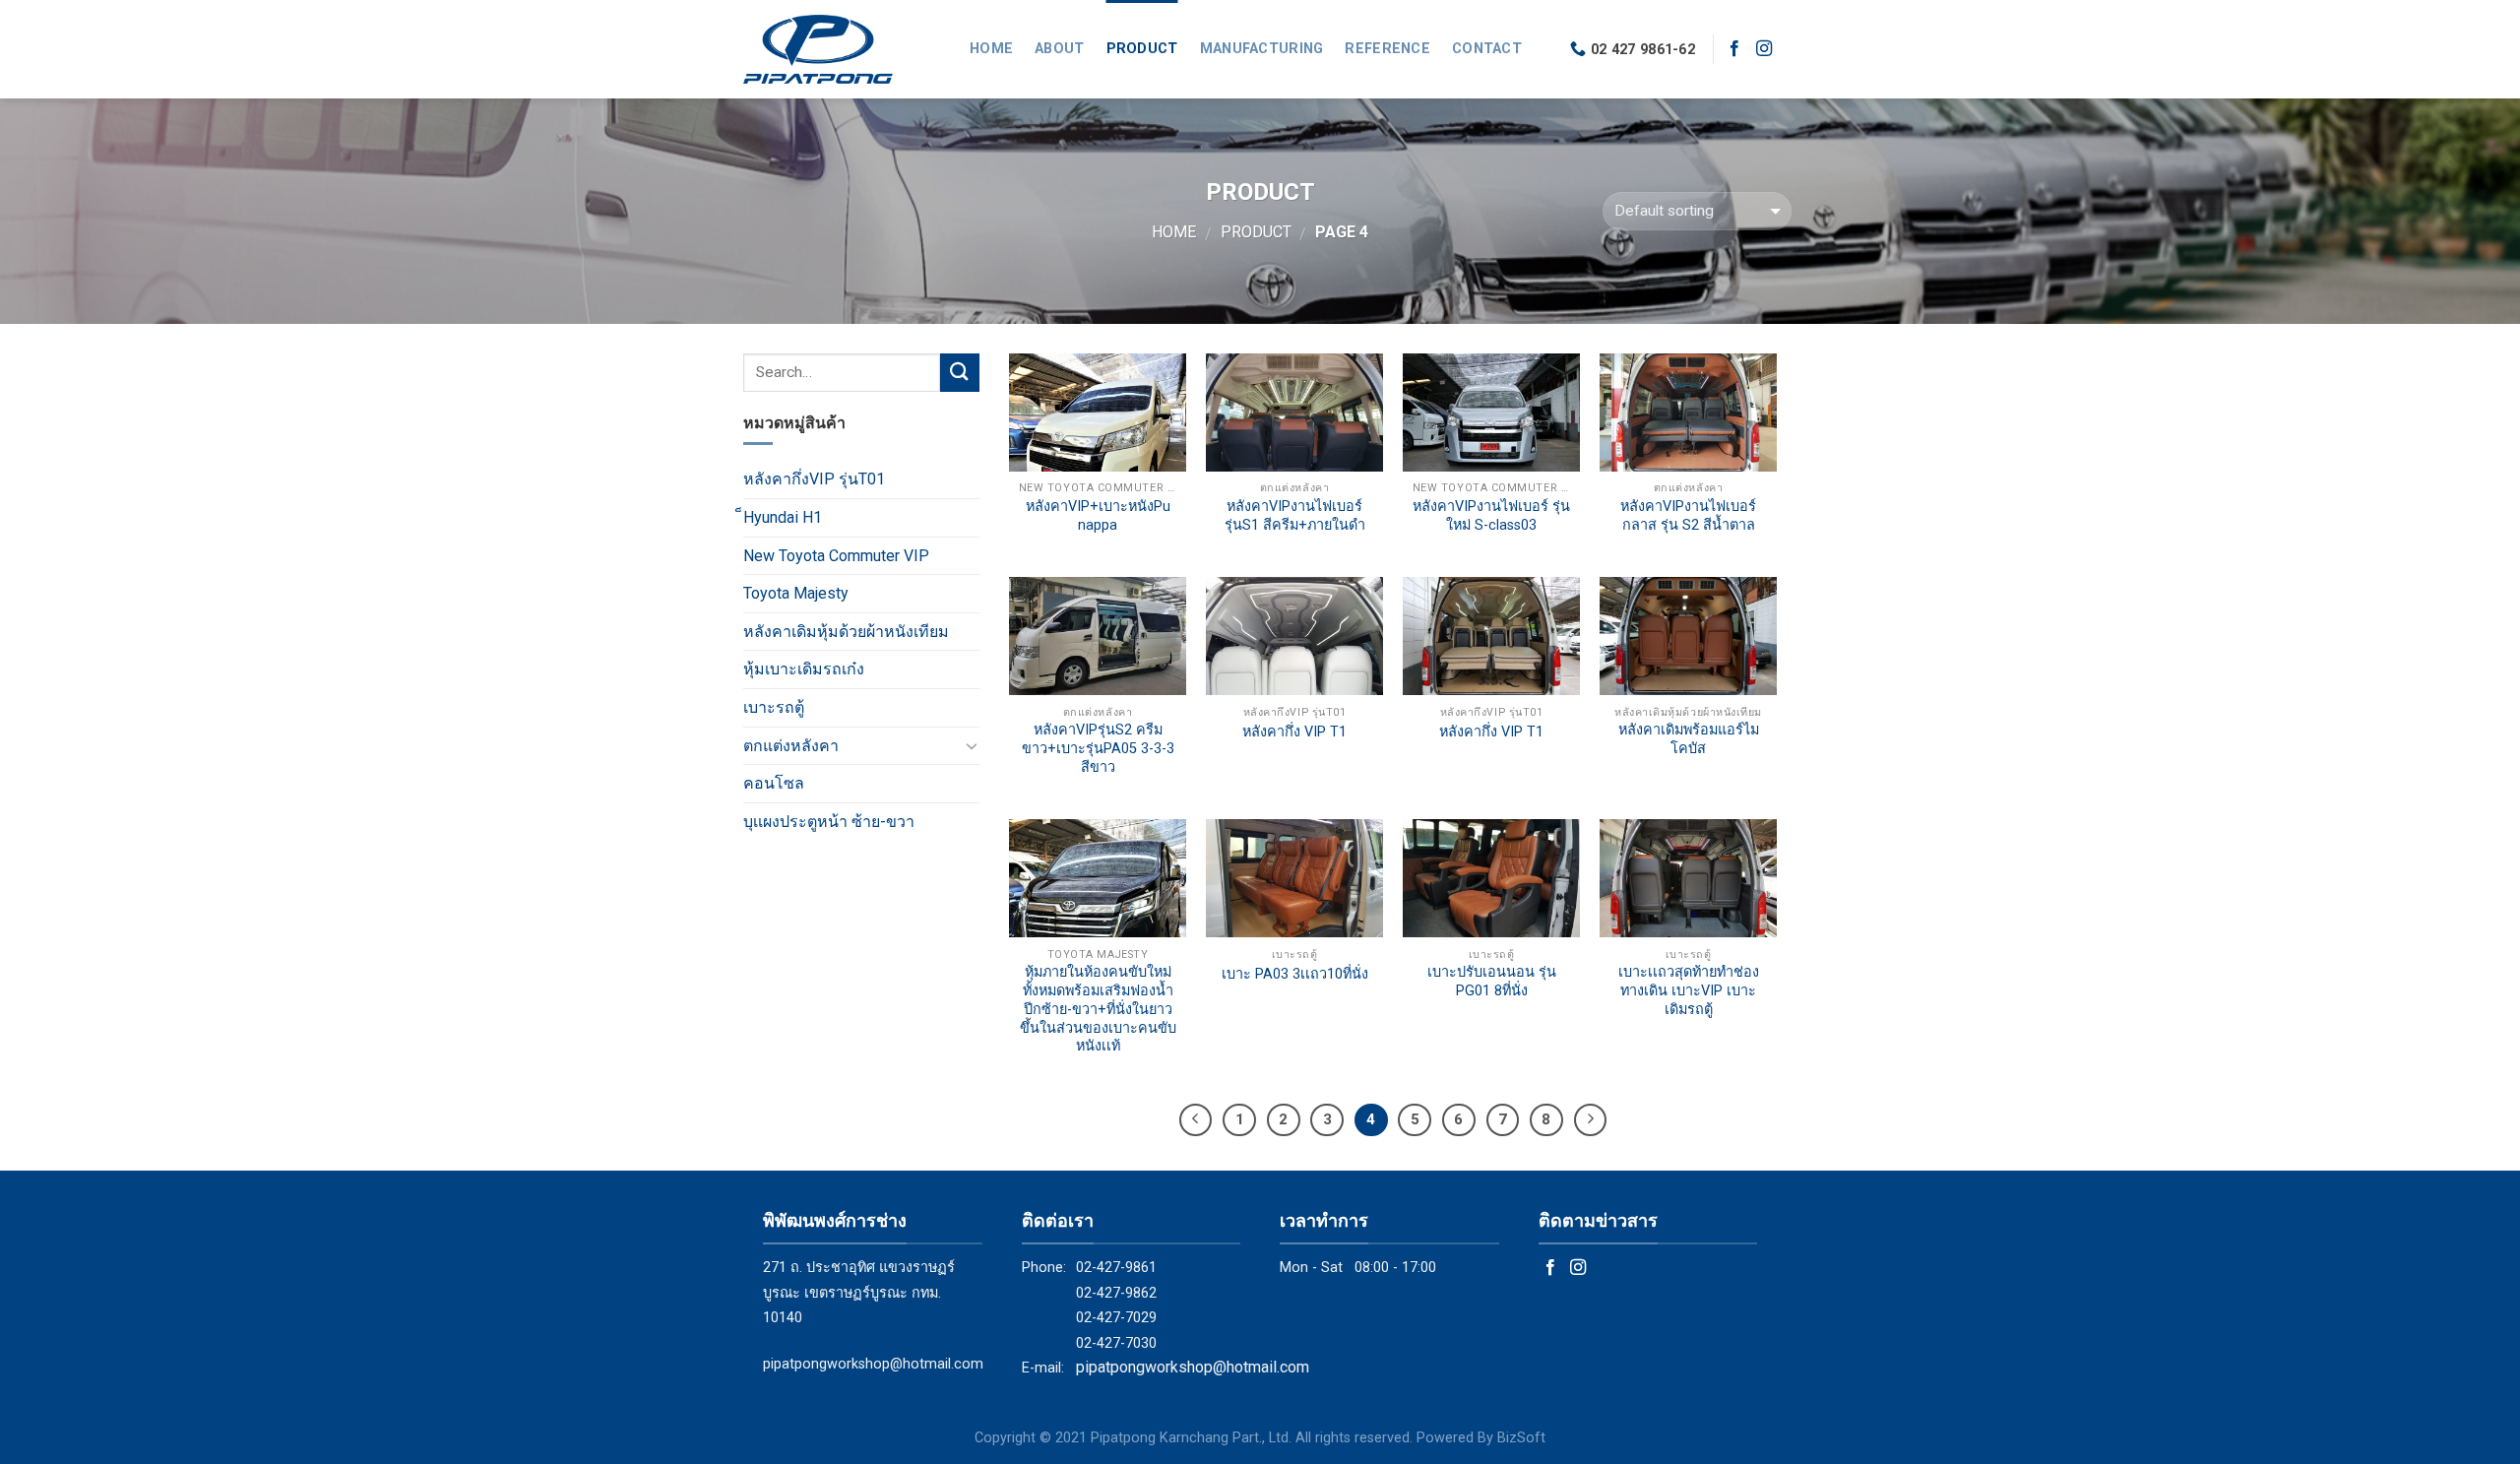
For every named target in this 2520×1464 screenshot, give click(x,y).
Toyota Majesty (796, 593)
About (1059, 49)
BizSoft (1521, 1438)
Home (991, 49)
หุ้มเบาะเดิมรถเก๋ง (804, 669)
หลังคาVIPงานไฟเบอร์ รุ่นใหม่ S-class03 (1491, 516)
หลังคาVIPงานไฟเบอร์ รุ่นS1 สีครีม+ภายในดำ (1295, 516)
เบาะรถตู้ (774, 707)
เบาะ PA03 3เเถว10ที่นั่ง (1295, 974)
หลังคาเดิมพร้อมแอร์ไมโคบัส (1689, 739)
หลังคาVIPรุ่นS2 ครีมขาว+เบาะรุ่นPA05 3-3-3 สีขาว (1098, 748)
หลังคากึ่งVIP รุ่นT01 (814, 479)
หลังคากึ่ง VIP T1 (1294, 732)
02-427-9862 (1116, 1293)
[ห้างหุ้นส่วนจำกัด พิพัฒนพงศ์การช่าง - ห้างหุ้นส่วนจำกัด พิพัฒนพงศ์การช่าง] (842, 49)
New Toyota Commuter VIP (836, 556)
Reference (1387, 49)
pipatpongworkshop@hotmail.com (873, 1364)
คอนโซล (774, 783)
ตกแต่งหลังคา (791, 746)
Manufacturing (1262, 49)
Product (1142, 49)
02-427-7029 (1116, 1318)
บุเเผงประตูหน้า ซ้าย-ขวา (829, 822)
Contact (1487, 49)
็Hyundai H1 (783, 517)
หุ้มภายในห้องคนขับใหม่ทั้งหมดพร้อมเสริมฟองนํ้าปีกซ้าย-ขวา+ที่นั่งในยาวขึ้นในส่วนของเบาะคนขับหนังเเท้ (1098, 1009)
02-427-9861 (1116, 1268)
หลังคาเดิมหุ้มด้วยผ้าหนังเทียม (846, 632)
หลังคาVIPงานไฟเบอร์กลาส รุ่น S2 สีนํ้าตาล (1688, 516)
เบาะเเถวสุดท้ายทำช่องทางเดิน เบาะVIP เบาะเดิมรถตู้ (1689, 990)
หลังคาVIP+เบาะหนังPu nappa (1098, 516)
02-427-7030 (1116, 1343)
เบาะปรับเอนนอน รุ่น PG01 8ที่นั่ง (1492, 982)
